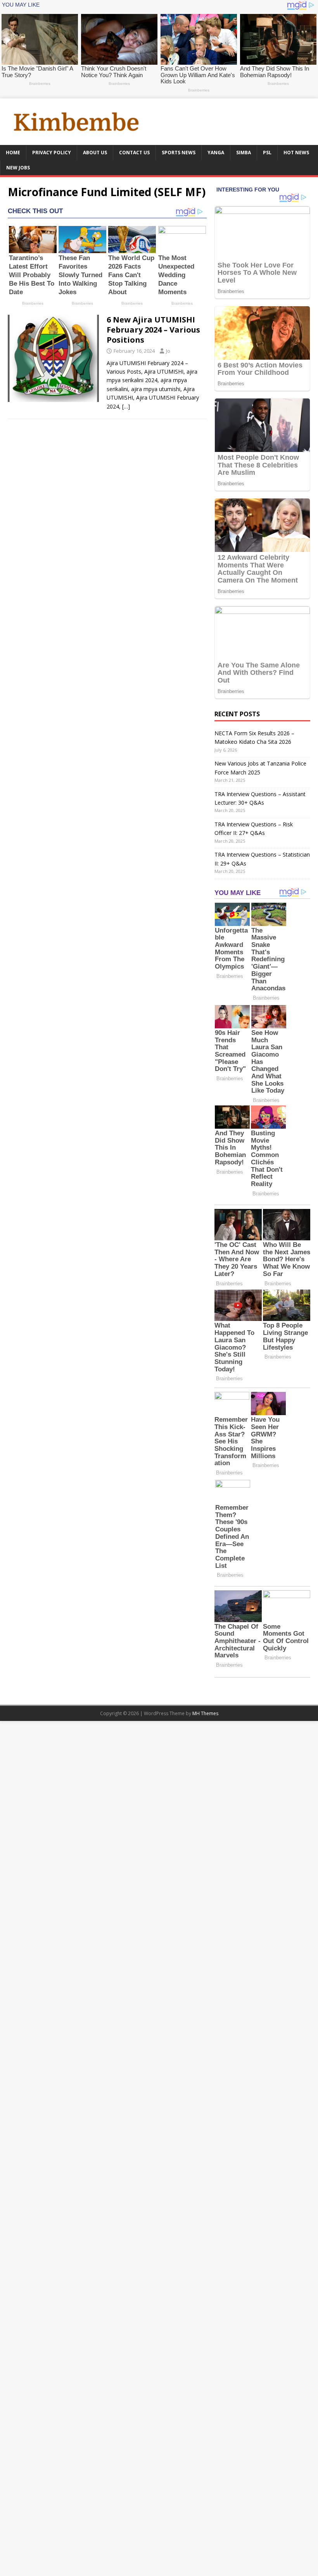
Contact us (134, 153)
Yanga (216, 153)
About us (95, 153)
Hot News (296, 153)
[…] (126, 406)
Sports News (179, 153)
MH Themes (205, 1713)
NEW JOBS (18, 168)
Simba (244, 153)
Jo (168, 351)
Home (13, 153)
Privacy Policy (52, 153)
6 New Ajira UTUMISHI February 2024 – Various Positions (153, 330)
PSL (267, 153)
